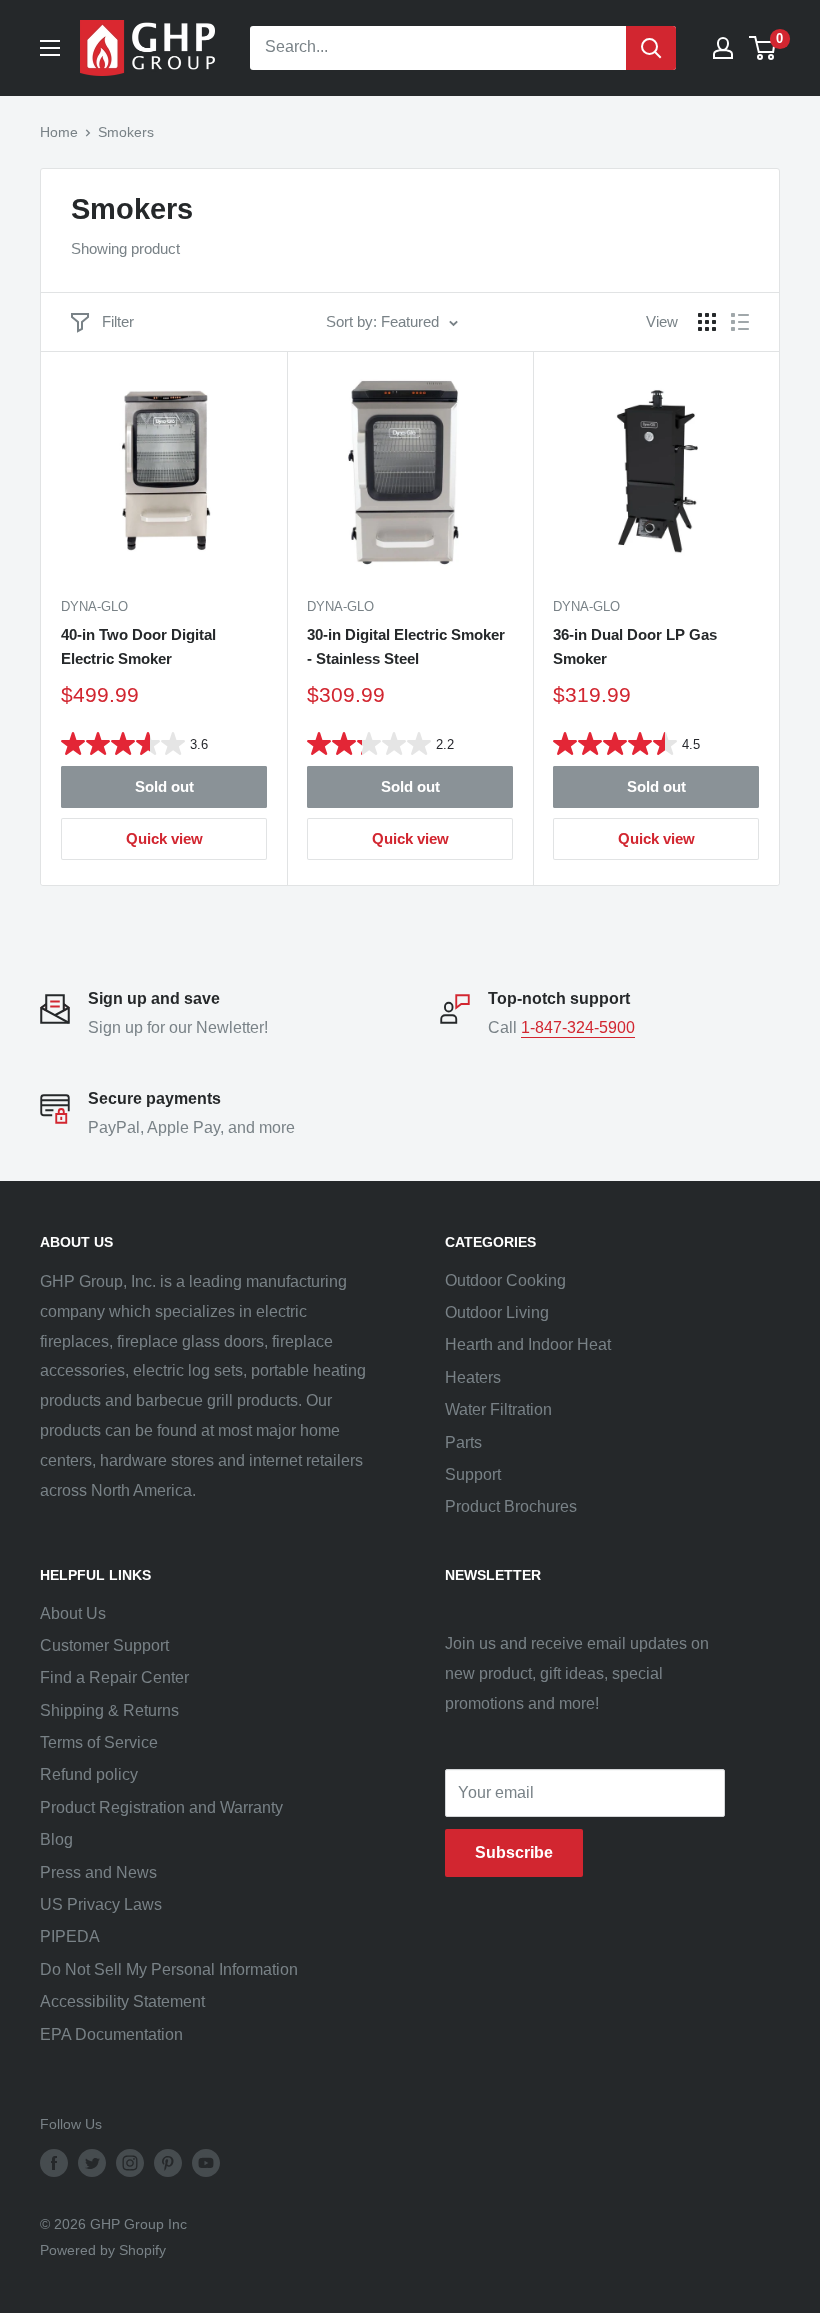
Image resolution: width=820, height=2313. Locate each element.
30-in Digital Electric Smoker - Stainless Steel (406, 646)
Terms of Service (99, 1742)
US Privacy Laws (101, 1904)
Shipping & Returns (109, 1710)
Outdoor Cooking (505, 1280)
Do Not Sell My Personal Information (169, 1969)
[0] (763, 48)
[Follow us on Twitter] (92, 2162)
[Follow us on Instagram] (130, 2162)
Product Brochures (511, 1506)
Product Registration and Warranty (161, 1807)
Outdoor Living (497, 1312)
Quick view (164, 838)
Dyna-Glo (94, 606)
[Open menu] (50, 48)
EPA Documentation (111, 2034)
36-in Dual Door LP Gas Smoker (635, 646)
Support (473, 1474)
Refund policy (89, 1774)
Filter (118, 321)
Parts (463, 1442)
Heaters (473, 1377)
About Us (73, 1613)
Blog (56, 1839)
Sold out (164, 786)
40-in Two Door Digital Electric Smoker (138, 646)
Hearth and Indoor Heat (528, 1344)
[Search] (651, 48)
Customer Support (104, 1645)
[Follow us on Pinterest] (168, 2162)
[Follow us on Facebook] (54, 2162)
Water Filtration (498, 1409)
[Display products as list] (740, 322)
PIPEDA (70, 1936)
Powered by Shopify (103, 2250)
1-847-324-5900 (578, 1027)
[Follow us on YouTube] (206, 2162)
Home (59, 132)
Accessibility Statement (122, 2001)
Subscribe (514, 1852)
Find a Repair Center (114, 1677)
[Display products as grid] (707, 322)
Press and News (98, 1872)
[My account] (723, 48)
